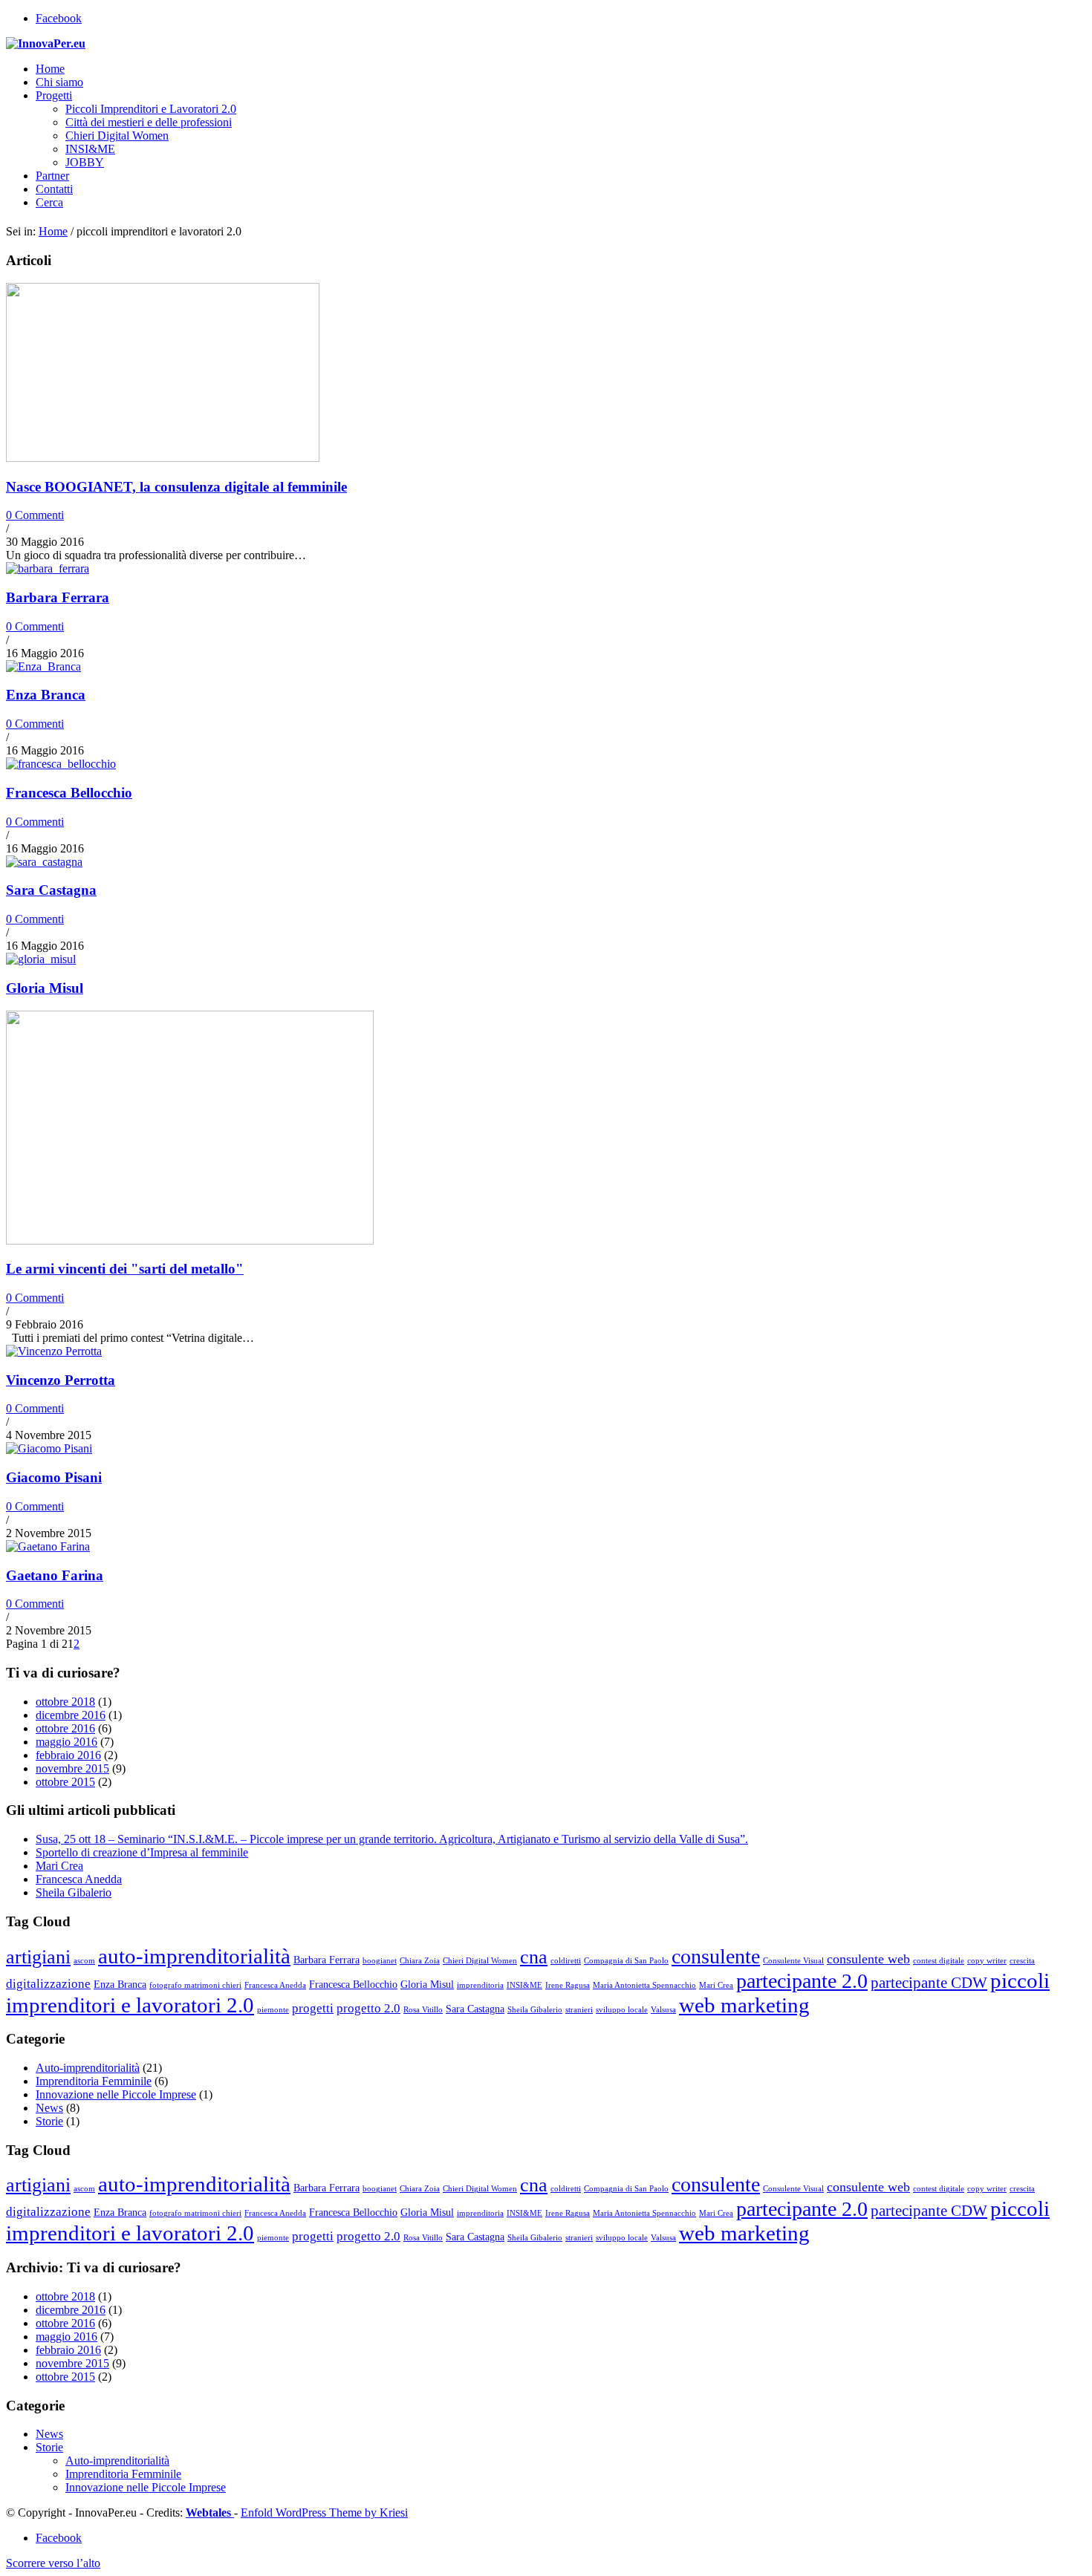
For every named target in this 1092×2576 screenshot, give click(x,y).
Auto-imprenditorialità (88, 2068)
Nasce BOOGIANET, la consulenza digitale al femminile (176, 487)
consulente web (868, 1959)
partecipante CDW (929, 1983)
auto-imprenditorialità (194, 1956)
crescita (1022, 1961)
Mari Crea (59, 1866)
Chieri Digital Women (480, 1961)
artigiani (38, 1957)
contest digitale (939, 1961)
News (49, 2108)
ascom (84, 1961)
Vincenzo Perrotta (61, 1380)
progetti (313, 2008)
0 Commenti (35, 515)
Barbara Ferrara (58, 597)
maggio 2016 (66, 1742)
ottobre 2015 (65, 1782)
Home (53, 231)
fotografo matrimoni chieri (195, 1985)
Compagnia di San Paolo (626, 1961)
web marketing (744, 2005)
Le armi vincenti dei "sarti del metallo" (125, 1269)
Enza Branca (46, 695)
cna (534, 1957)
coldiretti (566, 1961)
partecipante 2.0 (802, 1981)
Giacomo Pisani (54, 1477)
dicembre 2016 (71, 1715)
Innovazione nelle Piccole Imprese (116, 2094)
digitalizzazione (48, 1984)
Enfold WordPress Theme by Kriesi (324, 2513)
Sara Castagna (51, 890)
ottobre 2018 (65, 1702)
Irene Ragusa (568, 1985)
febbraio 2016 (68, 1755)
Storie (49, 2121)
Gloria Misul (45, 988)
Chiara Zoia (420, 1961)
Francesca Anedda (79, 1879)
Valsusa (663, 2010)
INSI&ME (524, 1985)
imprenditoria (480, 1985)
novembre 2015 (72, 1768)
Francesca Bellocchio (69, 793)
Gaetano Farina (55, 1575)
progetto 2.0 (368, 2008)
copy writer (987, 1961)
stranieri (579, 2010)
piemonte (273, 2010)
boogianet (380, 1961)
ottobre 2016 (65, 1728)
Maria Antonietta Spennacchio (644, 1985)
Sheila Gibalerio (74, 1892)
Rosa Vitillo (423, 2010)
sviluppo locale (622, 2010)
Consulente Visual (793, 1961)
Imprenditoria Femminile (94, 2081)
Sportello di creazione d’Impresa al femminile (142, 1852)
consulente (716, 1956)
